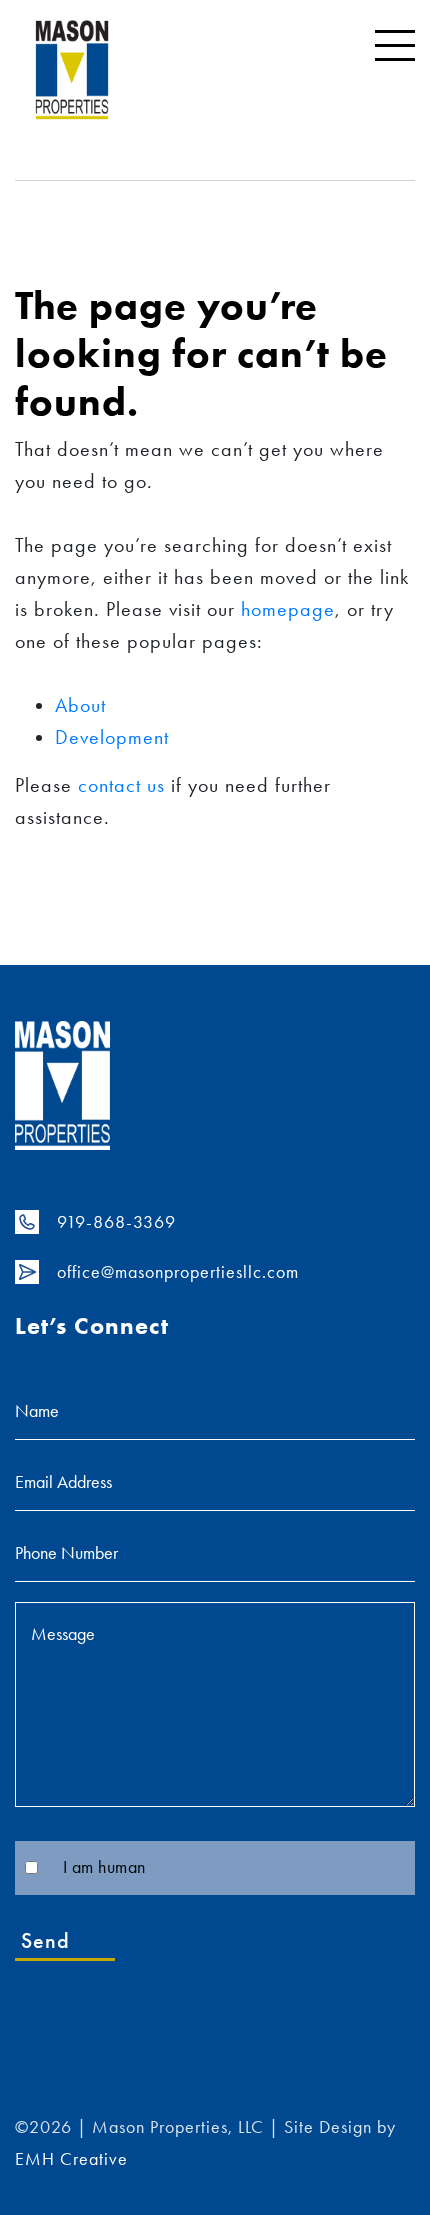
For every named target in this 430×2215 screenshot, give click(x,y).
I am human (104, 1867)
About (80, 705)
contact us (121, 785)
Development (112, 737)
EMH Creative (71, 2159)
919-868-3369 (116, 1222)
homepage (288, 609)
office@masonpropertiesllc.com (178, 1272)
